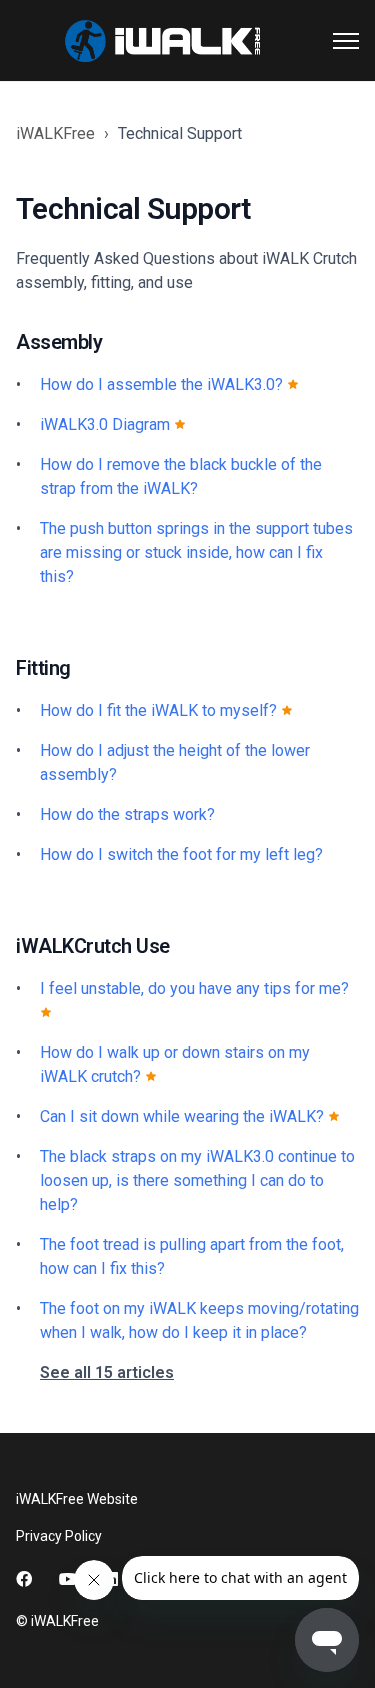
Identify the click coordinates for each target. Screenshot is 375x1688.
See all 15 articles (107, 1372)
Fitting (43, 668)
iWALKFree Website (77, 1499)
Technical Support (180, 133)
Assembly (59, 342)
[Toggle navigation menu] (346, 41)
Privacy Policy (59, 1536)
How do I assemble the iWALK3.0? (163, 384)
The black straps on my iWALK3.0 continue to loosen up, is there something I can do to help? (197, 1180)
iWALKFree (55, 133)
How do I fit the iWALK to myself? (160, 710)
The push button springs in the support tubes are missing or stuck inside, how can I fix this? (196, 552)
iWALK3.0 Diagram (107, 424)
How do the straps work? (127, 814)
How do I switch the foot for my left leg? (181, 854)
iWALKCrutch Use (93, 946)
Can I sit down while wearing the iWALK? (184, 1116)
